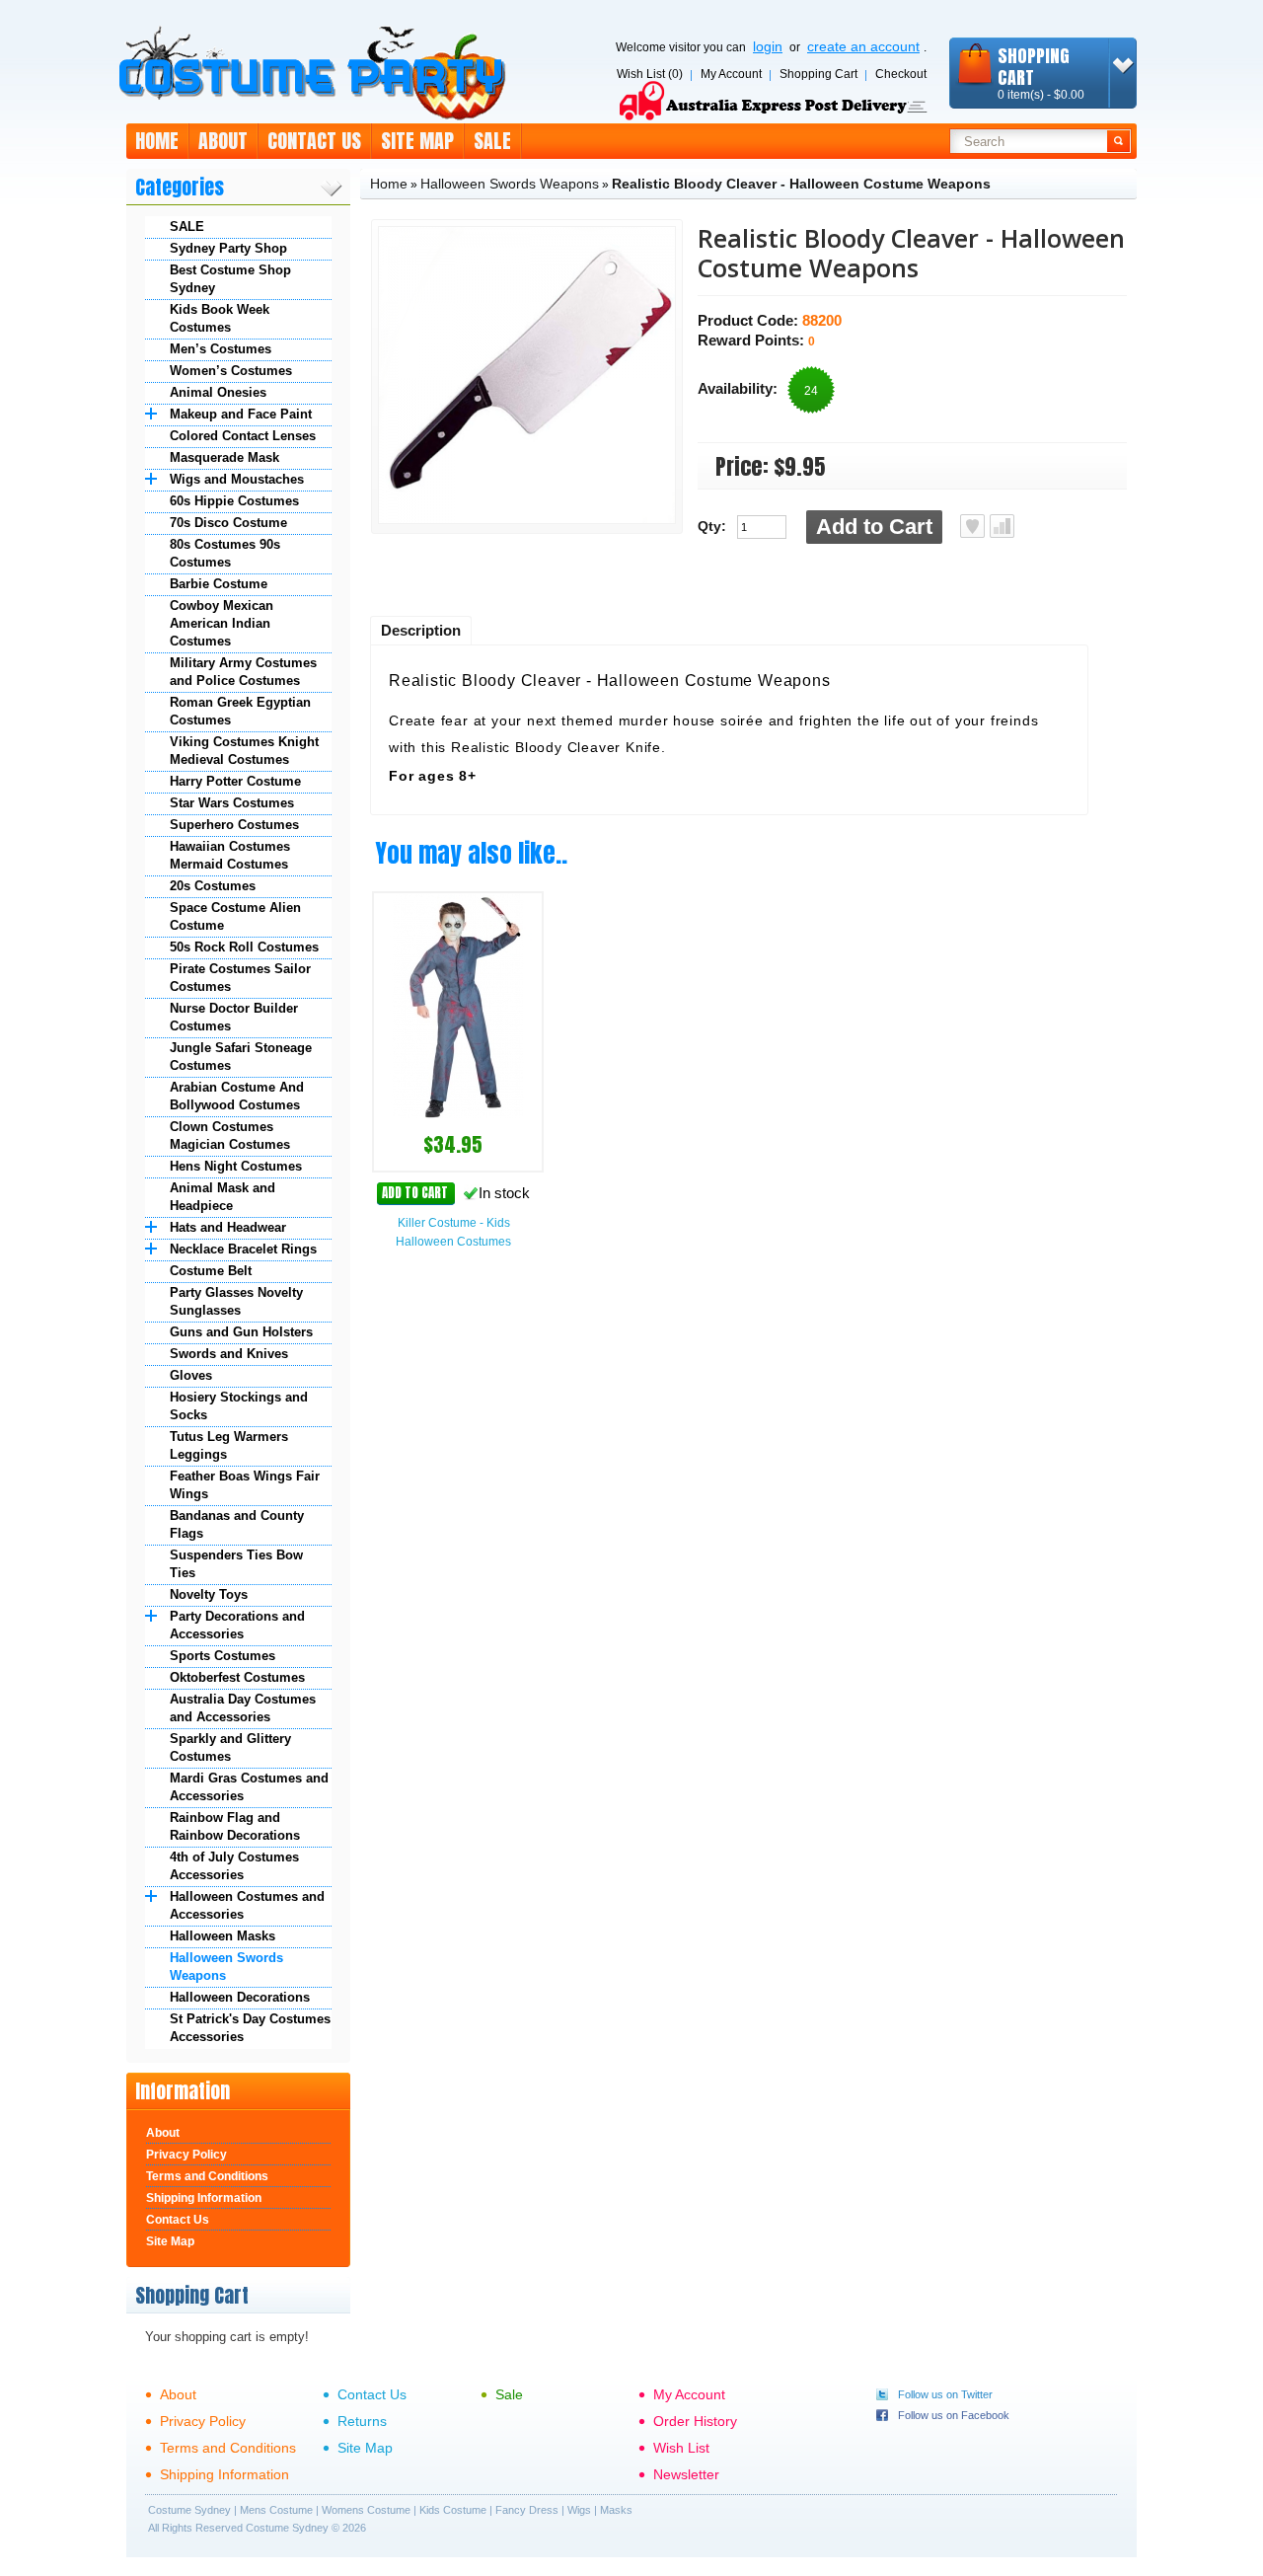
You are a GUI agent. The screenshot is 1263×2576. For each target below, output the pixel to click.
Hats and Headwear (228, 1227)
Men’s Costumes (221, 349)
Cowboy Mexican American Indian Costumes (222, 623)
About (223, 141)
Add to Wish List (972, 526)
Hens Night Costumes (236, 1166)
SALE (187, 227)
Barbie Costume (219, 584)
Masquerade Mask (224, 457)
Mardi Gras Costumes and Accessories (249, 1787)
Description (421, 630)
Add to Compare (1002, 526)
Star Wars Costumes (232, 803)
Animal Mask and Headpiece (223, 1197)
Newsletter (686, 2474)
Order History (695, 2421)
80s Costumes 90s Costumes (225, 553)
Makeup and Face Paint (241, 414)
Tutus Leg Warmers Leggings (229, 1445)
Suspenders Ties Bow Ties (236, 1564)
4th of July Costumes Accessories (234, 1866)
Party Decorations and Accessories (237, 1625)
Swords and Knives (229, 1354)
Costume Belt (211, 1271)
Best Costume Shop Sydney (230, 279)
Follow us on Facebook (954, 2415)
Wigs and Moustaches (237, 479)
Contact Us (314, 141)
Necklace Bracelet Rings (243, 1249)
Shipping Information (204, 2198)
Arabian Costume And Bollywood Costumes (237, 1096)
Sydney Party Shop (228, 248)
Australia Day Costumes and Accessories (243, 1708)
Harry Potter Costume (235, 781)
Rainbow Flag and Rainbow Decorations (235, 1826)
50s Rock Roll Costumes (244, 947)
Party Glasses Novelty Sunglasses (236, 1301)
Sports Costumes (223, 1656)
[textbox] (1029, 141)
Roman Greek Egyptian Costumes (240, 711)
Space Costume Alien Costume (235, 916)
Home (157, 141)
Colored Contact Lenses (243, 436)
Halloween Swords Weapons (226, 1967)
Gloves (191, 1375)
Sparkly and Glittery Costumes (230, 1747)
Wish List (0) (650, 74)
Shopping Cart (818, 74)
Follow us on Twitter (945, 2394)
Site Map (417, 141)
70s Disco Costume (228, 523)
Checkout (901, 74)
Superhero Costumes (234, 825)
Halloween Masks (223, 1936)
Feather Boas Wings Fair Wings (245, 1485)
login (768, 46)
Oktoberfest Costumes (237, 1677)
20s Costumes (213, 886)
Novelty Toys (209, 1594)
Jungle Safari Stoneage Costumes (241, 1057)
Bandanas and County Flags (237, 1524)
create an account (863, 46)
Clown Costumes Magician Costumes (230, 1136)
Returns (362, 2421)
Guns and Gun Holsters (241, 1332)
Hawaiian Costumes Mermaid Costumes (230, 855)
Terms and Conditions (207, 2176)
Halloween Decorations (240, 1997)
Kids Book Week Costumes (220, 318)
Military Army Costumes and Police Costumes (243, 672)
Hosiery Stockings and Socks (239, 1406)
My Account (731, 74)
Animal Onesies (218, 392)
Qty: (712, 526)
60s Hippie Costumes (234, 501)
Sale (492, 141)
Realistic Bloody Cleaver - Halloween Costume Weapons (801, 184)
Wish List (681, 2448)
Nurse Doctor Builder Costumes (234, 1017)
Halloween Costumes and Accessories (247, 1905)
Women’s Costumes (231, 371)
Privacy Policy (186, 2155)
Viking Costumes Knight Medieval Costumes (244, 751)
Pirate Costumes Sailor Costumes (240, 978)
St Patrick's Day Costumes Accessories (250, 2028)
